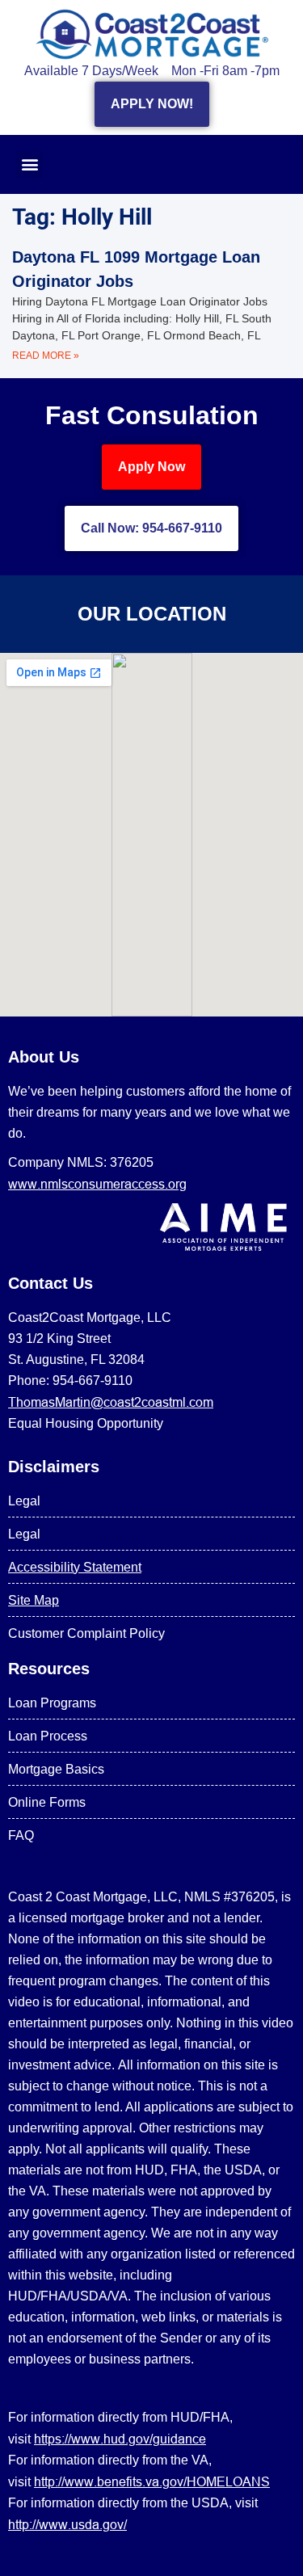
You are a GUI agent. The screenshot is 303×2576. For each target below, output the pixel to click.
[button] (29, 164)
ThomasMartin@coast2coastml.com (111, 1402)
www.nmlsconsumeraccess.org (97, 1184)
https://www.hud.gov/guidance (120, 2439)
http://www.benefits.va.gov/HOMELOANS (152, 2481)
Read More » (46, 356)
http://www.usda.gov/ (67, 2524)
